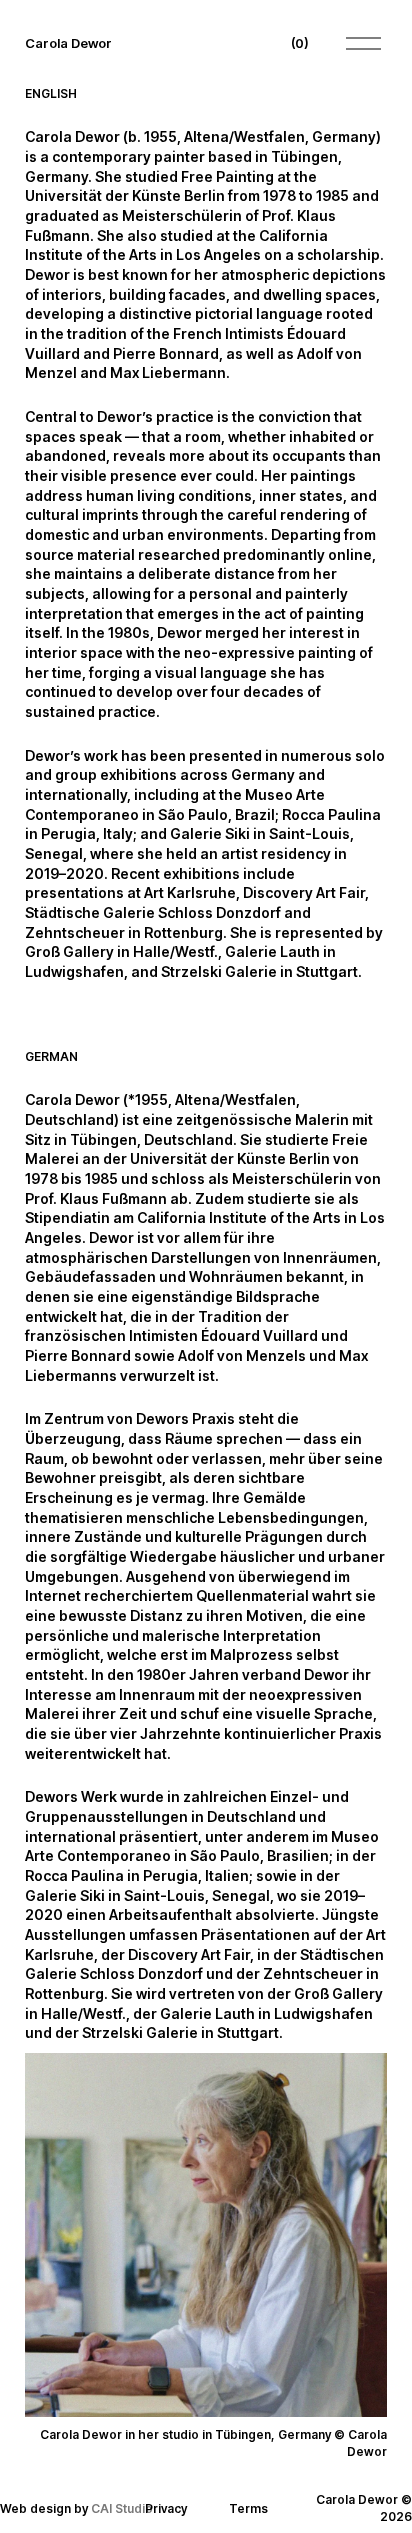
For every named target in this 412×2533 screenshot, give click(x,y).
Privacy (166, 2508)
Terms (248, 2508)
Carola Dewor (68, 43)
